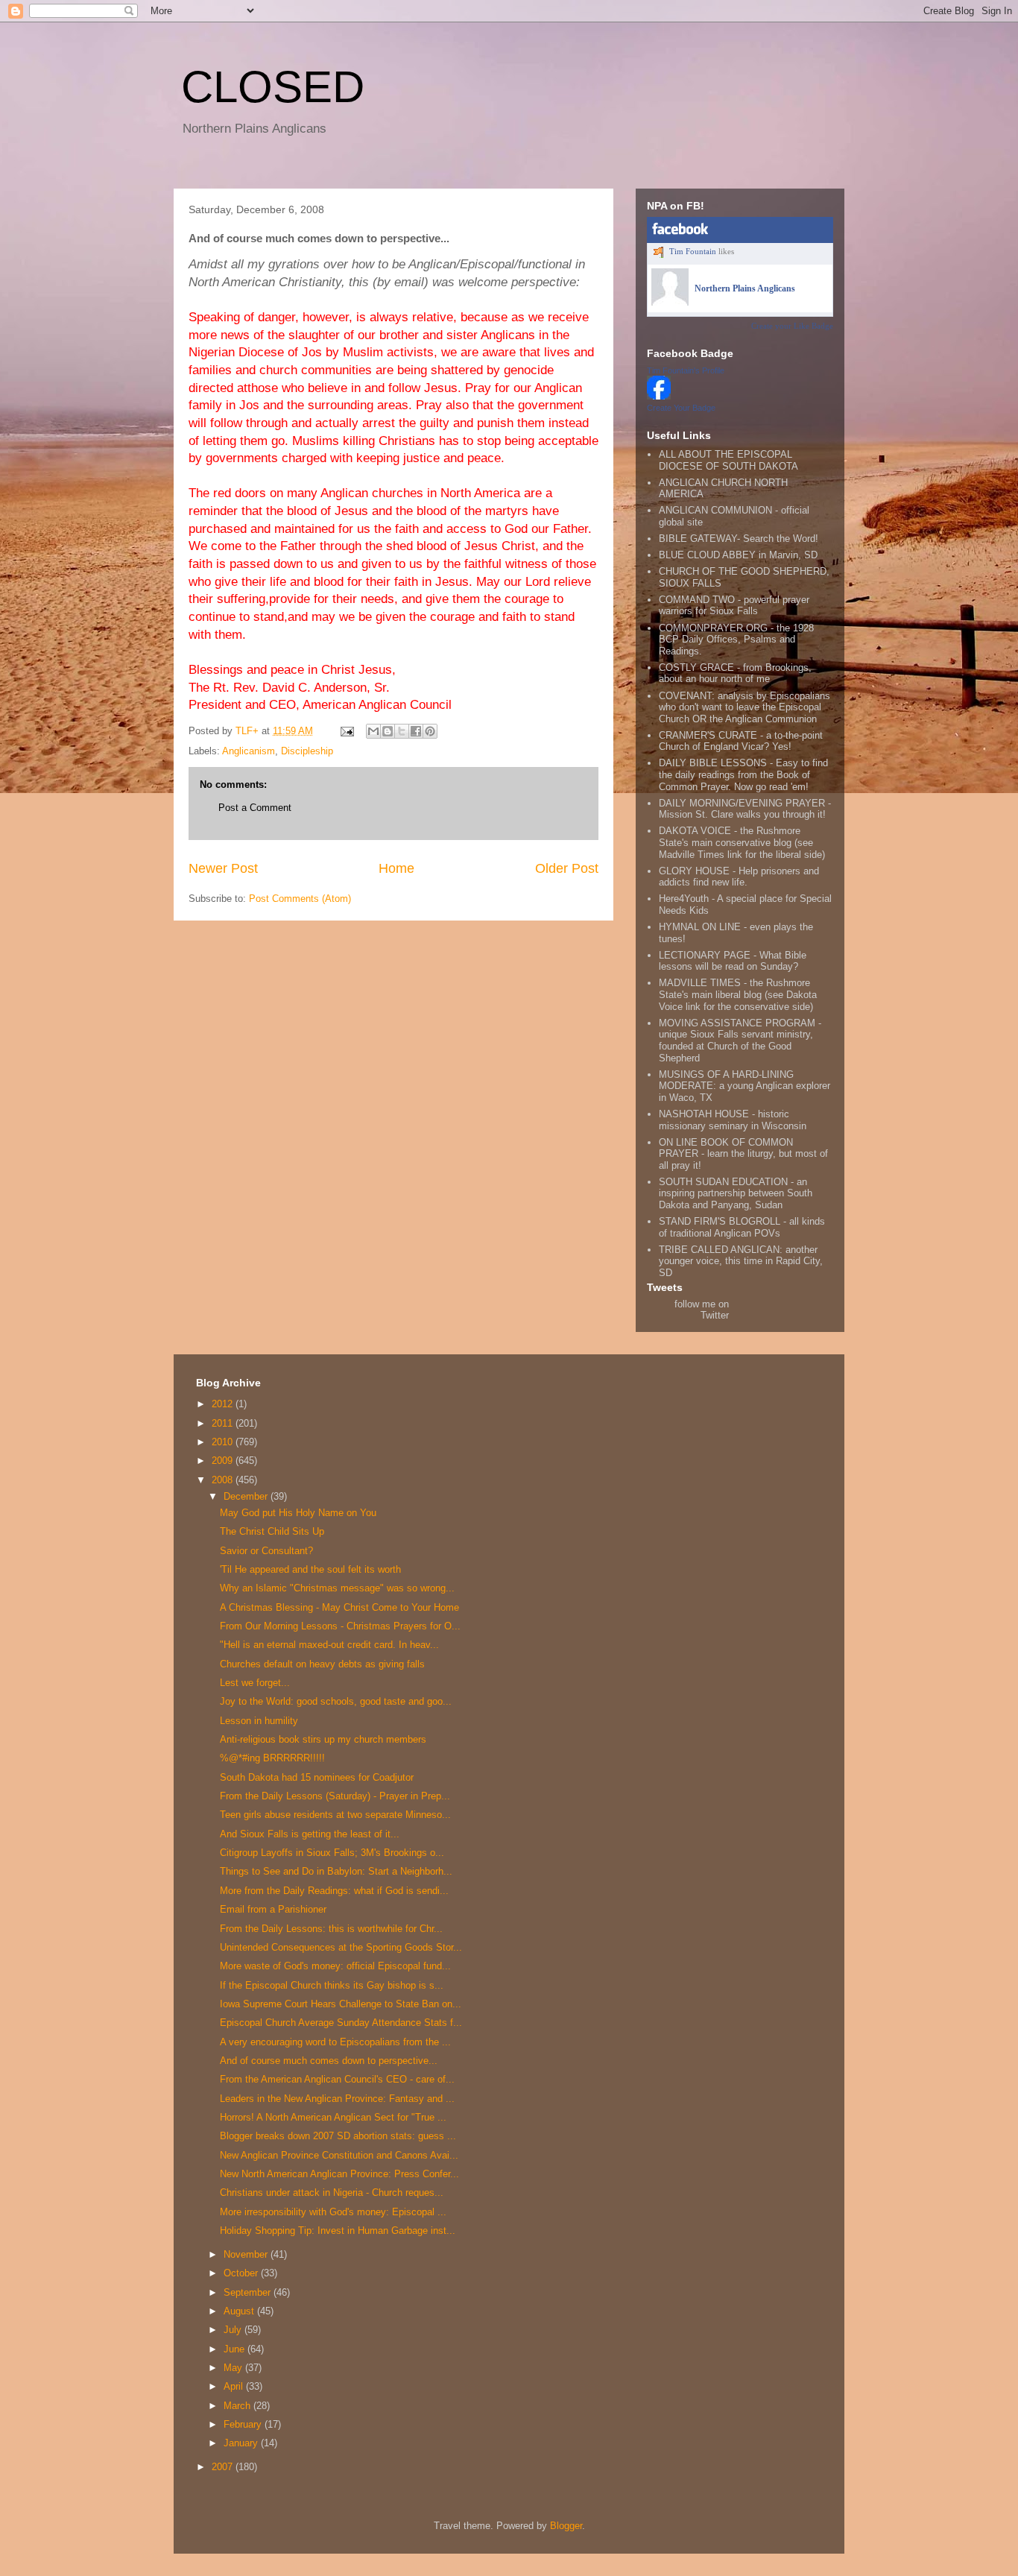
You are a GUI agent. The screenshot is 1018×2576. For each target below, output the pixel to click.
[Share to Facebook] (416, 731)
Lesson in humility (259, 1721)
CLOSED (273, 87)
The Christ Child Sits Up (272, 1531)
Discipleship (307, 751)
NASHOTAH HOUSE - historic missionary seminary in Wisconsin (733, 1120)
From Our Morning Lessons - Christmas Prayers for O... (340, 1626)
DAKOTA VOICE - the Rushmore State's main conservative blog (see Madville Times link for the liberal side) (742, 842)
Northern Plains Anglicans (745, 288)
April (235, 2386)
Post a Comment (255, 808)
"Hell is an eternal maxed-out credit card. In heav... (329, 1645)
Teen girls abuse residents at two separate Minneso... (335, 1815)
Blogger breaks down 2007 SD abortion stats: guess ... (338, 2136)
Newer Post (223, 868)
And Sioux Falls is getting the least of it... (310, 1834)
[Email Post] (346, 731)
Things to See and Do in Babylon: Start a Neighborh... (336, 1871)
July (234, 2330)
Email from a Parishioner (273, 1909)
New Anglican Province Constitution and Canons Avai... (339, 2155)
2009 (224, 1461)
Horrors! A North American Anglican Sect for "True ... (333, 2117)
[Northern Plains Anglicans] (670, 303)
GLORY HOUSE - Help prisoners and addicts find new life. (739, 877)
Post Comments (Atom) (300, 899)
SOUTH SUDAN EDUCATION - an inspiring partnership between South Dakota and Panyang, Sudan (736, 1193)
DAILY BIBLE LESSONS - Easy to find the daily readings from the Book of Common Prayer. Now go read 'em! (743, 774)
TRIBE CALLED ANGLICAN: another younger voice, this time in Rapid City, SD (741, 1261)
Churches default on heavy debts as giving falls (322, 1664)
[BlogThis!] (388, 731)
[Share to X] (402, 731)
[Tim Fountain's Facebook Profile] (659, 396)
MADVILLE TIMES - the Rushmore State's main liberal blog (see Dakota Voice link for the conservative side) (738, 994)
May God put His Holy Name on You (298, 1513)
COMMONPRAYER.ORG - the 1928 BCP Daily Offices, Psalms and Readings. (736, 640)
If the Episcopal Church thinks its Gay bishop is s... (332, 1985)
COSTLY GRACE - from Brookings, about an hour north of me (735, 673)
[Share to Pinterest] (430, 731)
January (242, 2443)
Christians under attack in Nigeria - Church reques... (332, 2193)
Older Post (567, 868)
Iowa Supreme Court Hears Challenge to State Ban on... (341, 2004)
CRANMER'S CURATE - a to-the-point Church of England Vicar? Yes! (741, 741)
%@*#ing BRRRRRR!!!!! (272, 1758)
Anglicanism (249, 751)
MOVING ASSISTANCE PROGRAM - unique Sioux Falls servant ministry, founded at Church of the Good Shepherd (740, 1041)
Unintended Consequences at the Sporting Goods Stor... (341, 1947)
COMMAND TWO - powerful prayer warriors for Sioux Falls (734, 606)
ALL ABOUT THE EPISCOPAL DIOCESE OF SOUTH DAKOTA (728, 460)
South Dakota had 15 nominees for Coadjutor (317, 1777)
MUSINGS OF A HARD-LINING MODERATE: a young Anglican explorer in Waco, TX (744, 1086)
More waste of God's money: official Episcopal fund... (335, 1966)
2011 (224, 1423)
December (247, 1496)
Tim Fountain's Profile (686, 370)
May (234, 2368)
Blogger (566, 2526)
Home (396, 868)
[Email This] (373, 731)
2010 (224, 1442)
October (242, 2273)
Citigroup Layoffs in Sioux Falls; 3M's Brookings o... (332, 1853)
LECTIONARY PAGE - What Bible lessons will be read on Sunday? (733, 961)
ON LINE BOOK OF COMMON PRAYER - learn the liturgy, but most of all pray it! (743, 1154)
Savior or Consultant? (266, 1551)
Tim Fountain (693, 251)
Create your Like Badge (792, 326)
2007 (224, 2467)
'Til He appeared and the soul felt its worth (310, 1569)
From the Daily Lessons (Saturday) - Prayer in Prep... (335, 1796)
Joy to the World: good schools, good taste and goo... (336, 1701)
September (249, 2292)
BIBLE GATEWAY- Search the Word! (739, 539)
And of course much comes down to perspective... (329, 2061)
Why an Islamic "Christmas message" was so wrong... (337, 1588)
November (247, 2254)
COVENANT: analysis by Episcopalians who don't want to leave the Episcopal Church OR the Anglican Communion (744, 707)
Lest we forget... (255, 1683)
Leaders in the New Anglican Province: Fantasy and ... (337, 2099)
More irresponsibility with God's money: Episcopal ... (333, 2212)
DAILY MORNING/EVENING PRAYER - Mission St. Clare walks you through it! (745, 809)
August (240, 2311)
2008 (224, 1480)
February (244, 2424)
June (235, 2349)
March (238, 2406)
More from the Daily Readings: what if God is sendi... (334, 1891)
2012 (224, 1404)
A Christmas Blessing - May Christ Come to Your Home (339, 1607)
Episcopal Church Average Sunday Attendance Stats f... (341, 2023)
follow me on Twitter (702, 1310)
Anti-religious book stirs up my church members (323, 1739)
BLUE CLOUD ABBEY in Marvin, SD (738, 555)
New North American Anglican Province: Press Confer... (339, 2174)
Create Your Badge (681, 408)
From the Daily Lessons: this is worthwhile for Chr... (331, 1929)
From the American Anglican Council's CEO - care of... (337, 2079)
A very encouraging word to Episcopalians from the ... (335, 2042)
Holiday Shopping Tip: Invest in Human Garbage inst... (338, 2231)
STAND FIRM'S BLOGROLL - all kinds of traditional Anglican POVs (742, 1227)
